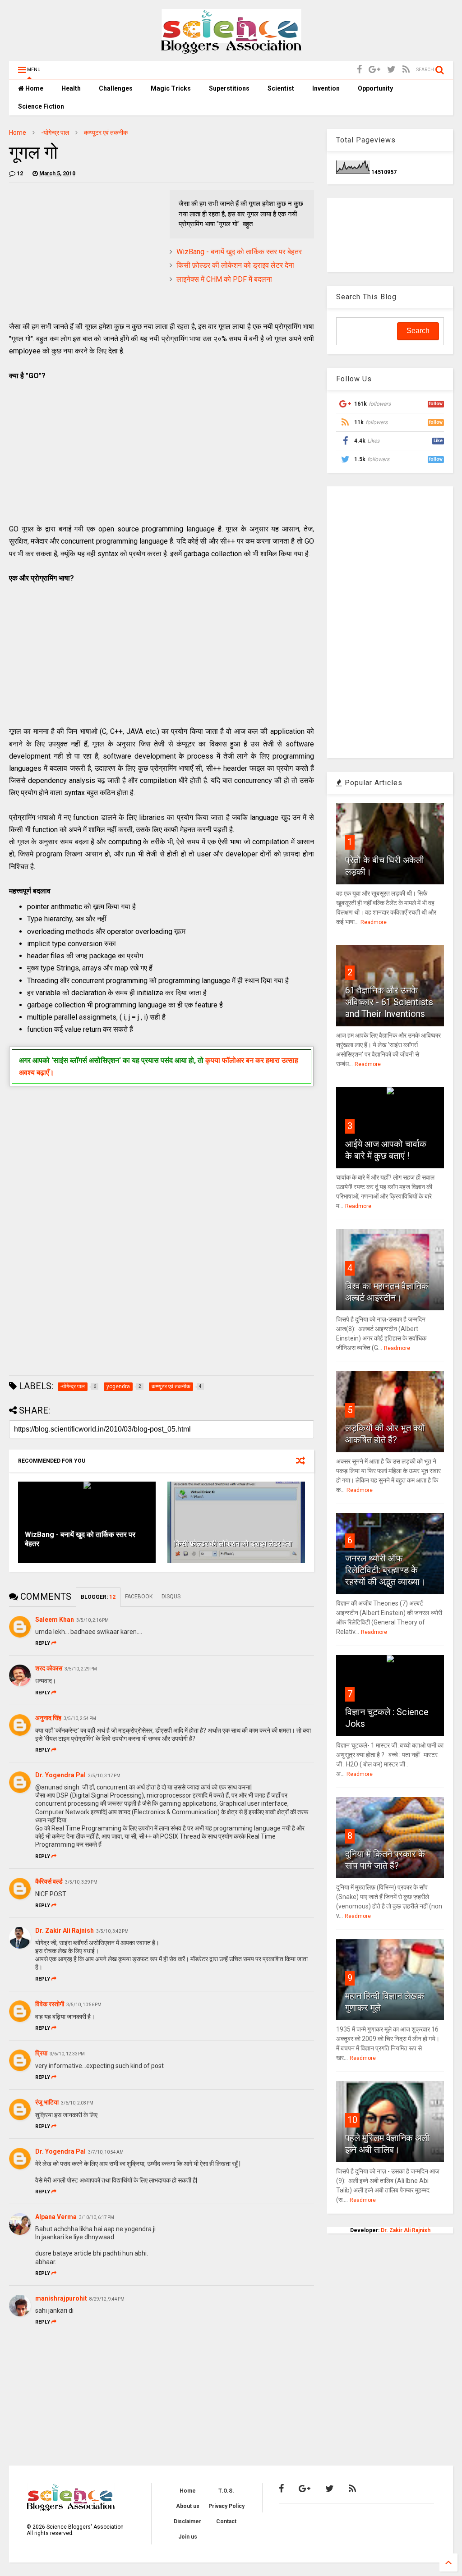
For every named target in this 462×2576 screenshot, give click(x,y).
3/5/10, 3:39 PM (81, 1882)
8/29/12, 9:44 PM (107, 2299)
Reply (43, 1643)
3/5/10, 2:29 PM (81, 1669)
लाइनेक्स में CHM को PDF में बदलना (224, 279)
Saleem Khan (55, 1620)
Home (34, 88)
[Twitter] (391, 70)
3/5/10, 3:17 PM (104, 1776)
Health (71, 88)
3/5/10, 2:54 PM (80, 1718)
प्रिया (41, 2053)
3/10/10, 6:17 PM (97, 2217)
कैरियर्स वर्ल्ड (49, 1881)
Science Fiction (41, 106)
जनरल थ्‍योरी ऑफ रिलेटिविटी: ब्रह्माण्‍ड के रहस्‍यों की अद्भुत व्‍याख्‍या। (385, 1570)
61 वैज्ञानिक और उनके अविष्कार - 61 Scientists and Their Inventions (389, 1002)
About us (188, 2506)
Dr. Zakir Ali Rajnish (65, 1931)
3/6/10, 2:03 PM (77, 2103)
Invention (326, 88)
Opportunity (375, 88)
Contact (226, 2521)
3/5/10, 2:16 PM (92, 1620)
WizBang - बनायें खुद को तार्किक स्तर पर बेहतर (239, 252)
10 (352, 2120)
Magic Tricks (171, 88)
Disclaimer (187, 2521)
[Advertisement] (85, 253)
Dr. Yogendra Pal (60, 1775)
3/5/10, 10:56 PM (84, 2005)
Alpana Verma (56, 2217)
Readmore (374, 922)
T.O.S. (226, 2491)
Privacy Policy (226, 2506)
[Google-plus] (374, 70)
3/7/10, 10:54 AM (106, 2152)
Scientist (281, 88)
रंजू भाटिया (47, 2102)
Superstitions (229, 88)
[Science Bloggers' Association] (231, 50)
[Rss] (406, 70)
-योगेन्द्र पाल (55, 133)
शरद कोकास (49, 1668)
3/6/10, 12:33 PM (67, 2054)
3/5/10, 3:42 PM (112, 1931)
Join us (188, 2537)
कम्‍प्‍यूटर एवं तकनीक (106, 133)
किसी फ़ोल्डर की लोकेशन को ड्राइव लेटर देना (235, 265)
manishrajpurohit (61, 2298)
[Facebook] (359, 70)
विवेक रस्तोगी (50, 2004)
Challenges (116, 88)
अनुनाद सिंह (48, 1718)
